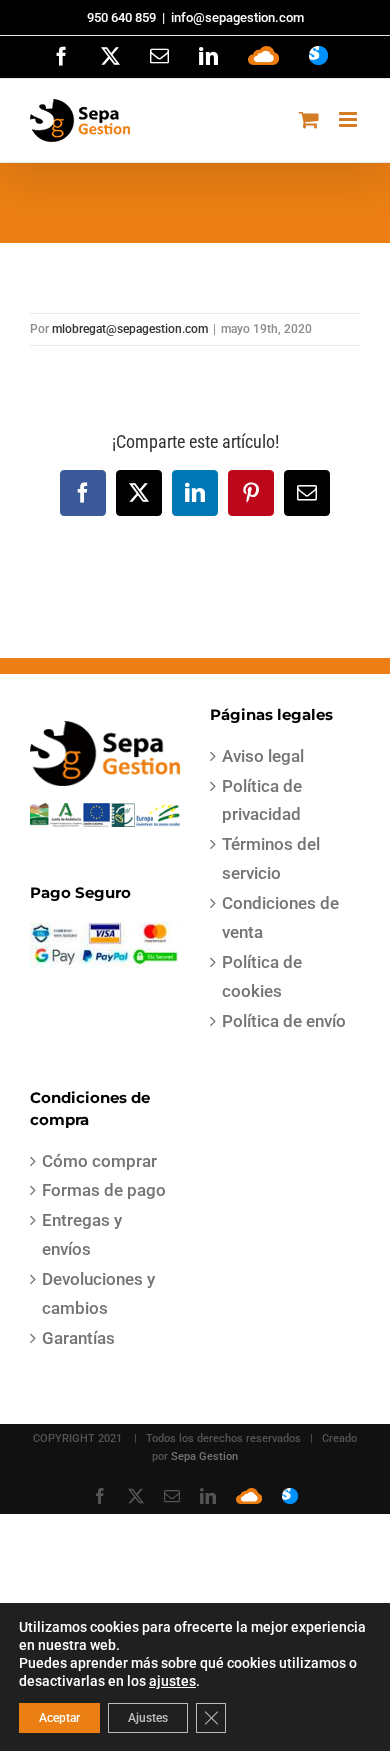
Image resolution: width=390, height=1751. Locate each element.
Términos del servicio (271, 858)
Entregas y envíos (82, 1234)
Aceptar (59, 1718)
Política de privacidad (262, 800)
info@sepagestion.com (237, 17)
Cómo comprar (99, 1161)
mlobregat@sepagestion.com (130, 329)
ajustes (172, 1681)
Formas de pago (104, 1190)
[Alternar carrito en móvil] (309, 119)
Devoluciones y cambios (98, 1293)
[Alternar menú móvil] (349, 119)
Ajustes (148, 1718)
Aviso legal (263, 756)
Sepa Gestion (204, 1456)
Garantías (78, 1338)
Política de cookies (262, 976)
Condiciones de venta (280, 917)
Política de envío (284, 1021)
